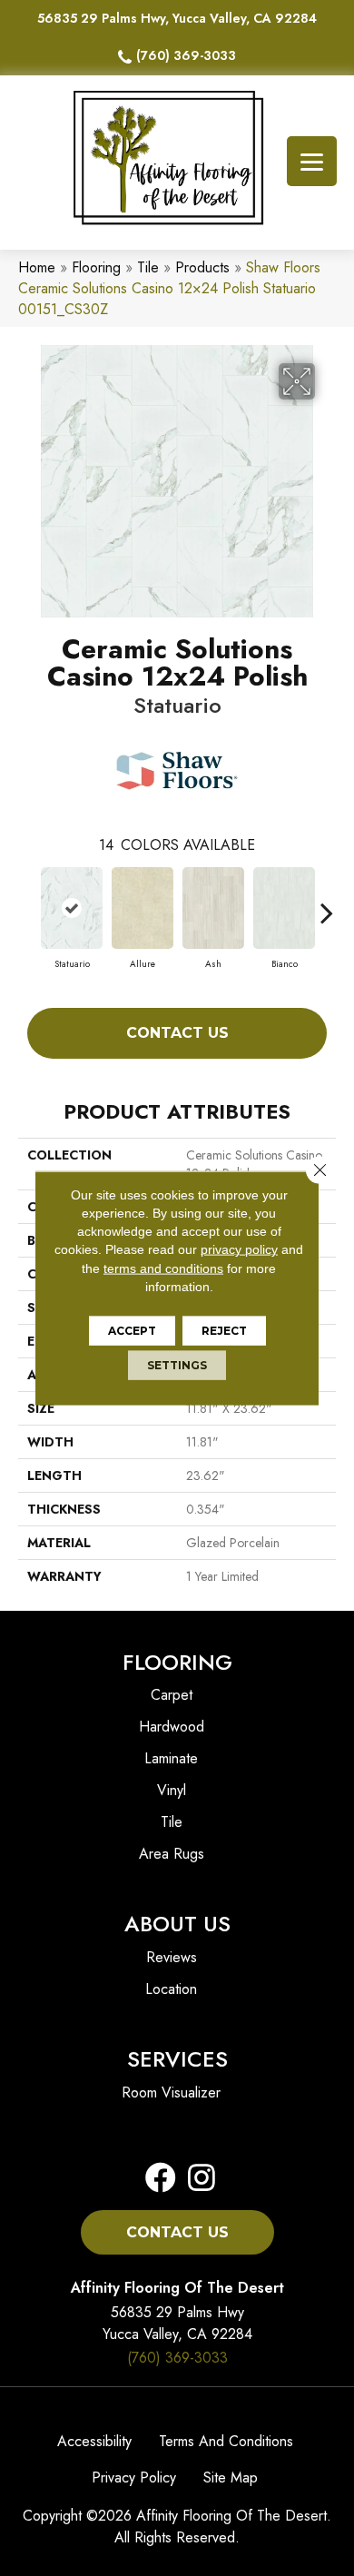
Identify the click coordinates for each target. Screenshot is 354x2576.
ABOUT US (177, 1924)
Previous (27, 903)
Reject (224, 1331)
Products (202, 267)
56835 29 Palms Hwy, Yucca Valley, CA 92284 (177, 18)
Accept (132, 1331)
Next (327, 903)
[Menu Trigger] (312, 161)
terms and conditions (163, 1268)
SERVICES (177, 2059)
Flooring (96, 267)
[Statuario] (72, 908)
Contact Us (177, 1033)
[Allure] (143, 908)
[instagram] (196, 2179)
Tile (148, 267)
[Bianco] (284, 908)
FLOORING (177, 1662)
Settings (177, 1365)
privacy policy (239, 1249)
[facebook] (161, 2179)
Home (37, 267)
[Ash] (213, 908)
